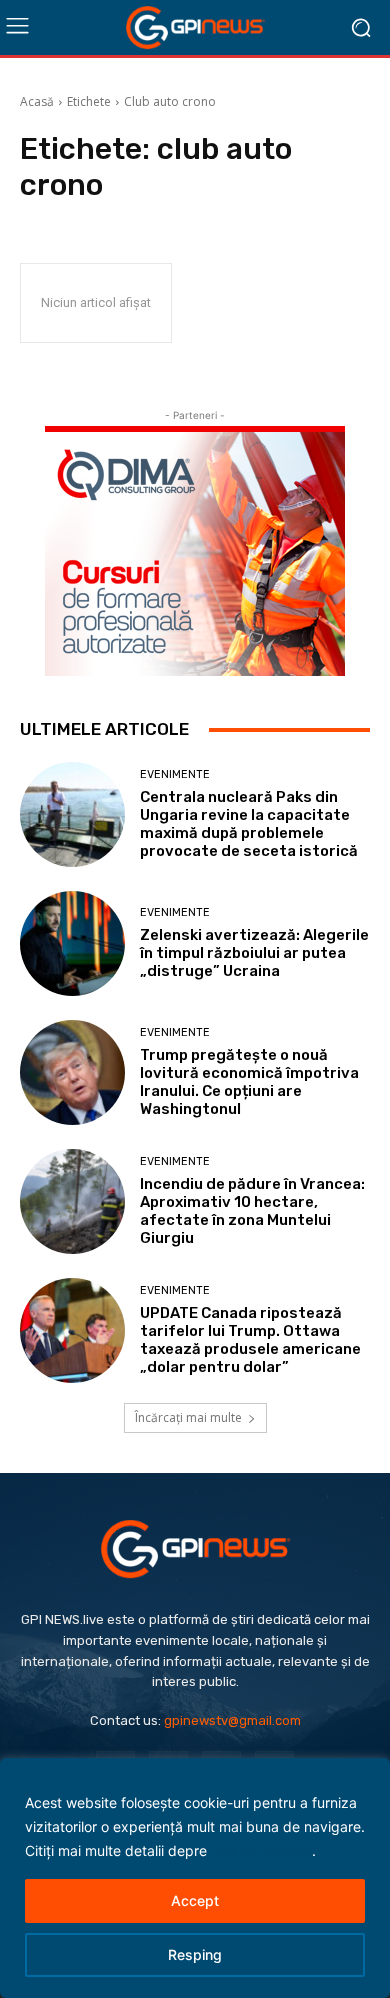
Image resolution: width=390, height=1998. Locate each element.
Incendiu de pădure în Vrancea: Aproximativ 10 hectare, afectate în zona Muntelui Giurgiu (252, 1211)
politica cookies (261, 1850)
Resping (195, 1954)
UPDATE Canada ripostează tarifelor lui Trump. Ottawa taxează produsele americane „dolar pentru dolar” (250, 1340)
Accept (195, 1900)
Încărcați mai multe (188, 1417)
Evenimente (175, 774)
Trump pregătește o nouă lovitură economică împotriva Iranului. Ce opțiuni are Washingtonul (249, 1082)
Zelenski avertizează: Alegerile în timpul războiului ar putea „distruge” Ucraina (254, 953)
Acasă (37, 101)
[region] (195, 1878)
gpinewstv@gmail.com (232, 1720)
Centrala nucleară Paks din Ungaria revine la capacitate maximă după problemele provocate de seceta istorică (249, 824)
